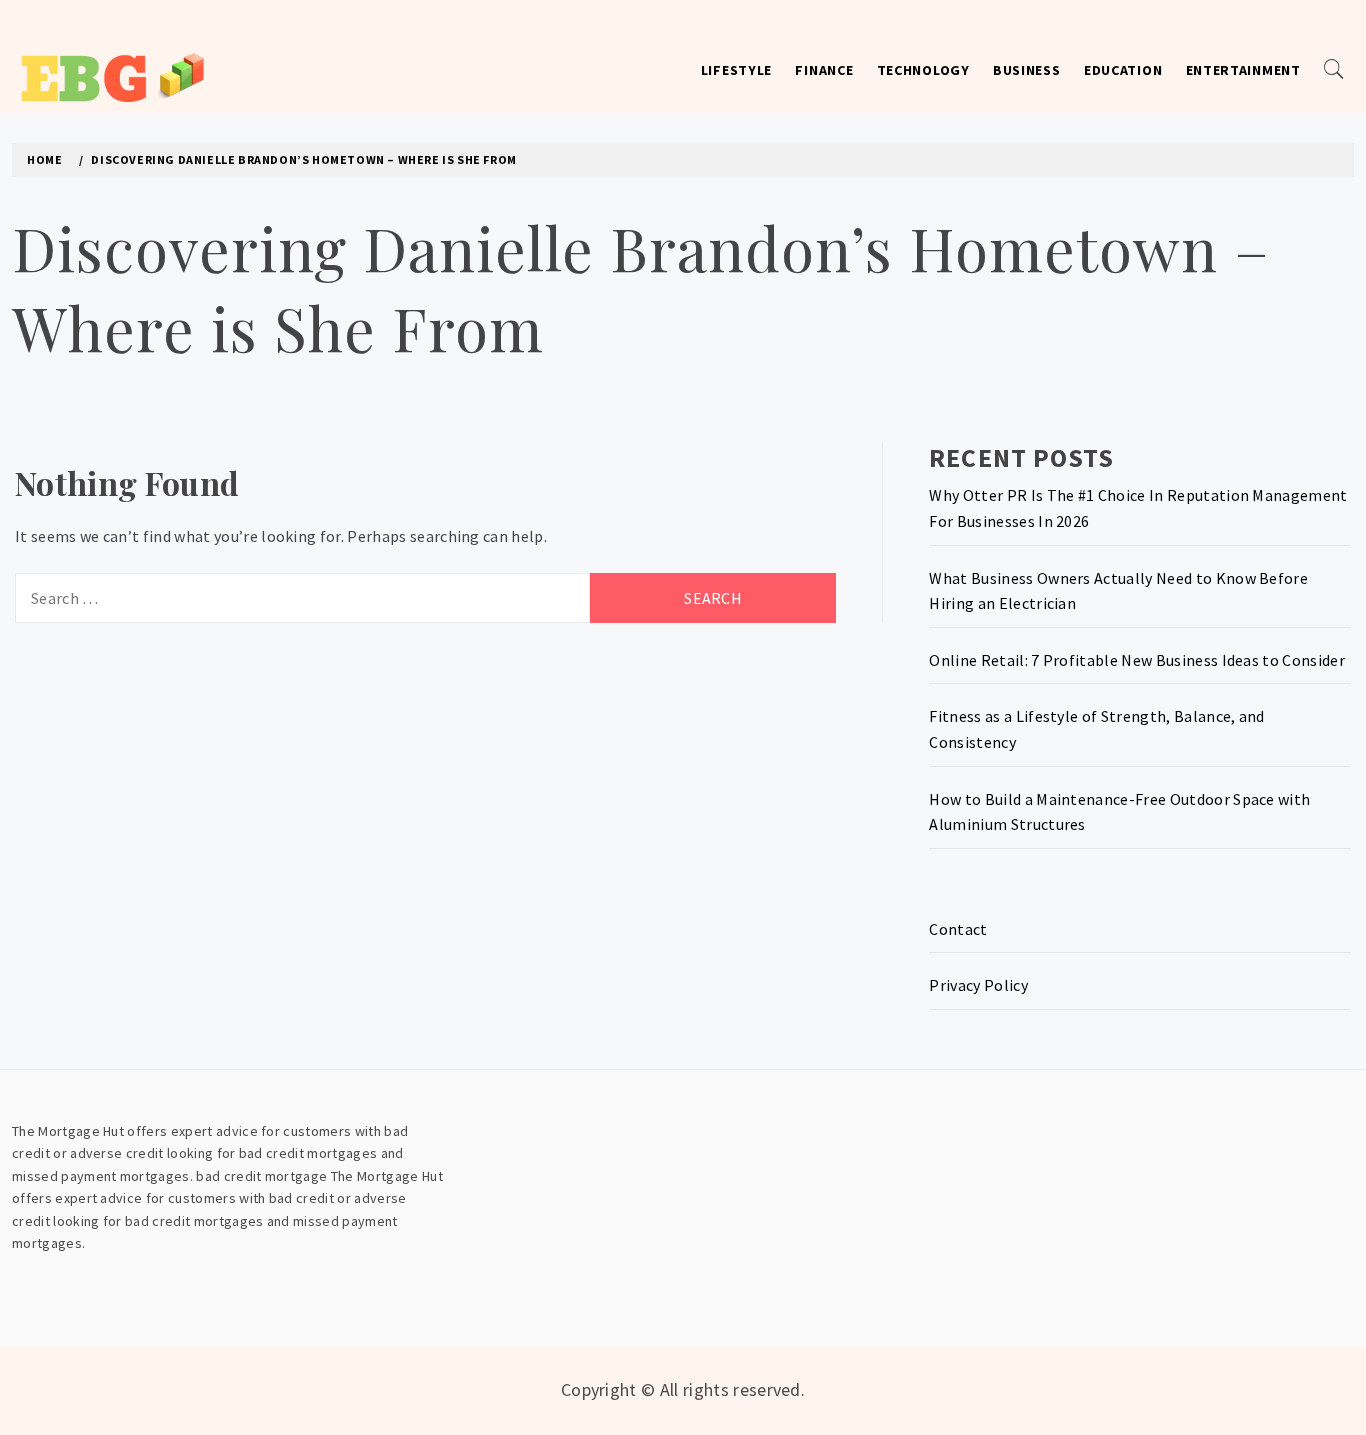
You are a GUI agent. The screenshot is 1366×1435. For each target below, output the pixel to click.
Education (1123, 70)
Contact (958, 929)
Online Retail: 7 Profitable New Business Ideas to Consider (1137, 660)
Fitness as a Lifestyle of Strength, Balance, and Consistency (1096, 729)
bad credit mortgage (261, 1176)
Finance (824, 70)
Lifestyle (736, 70)
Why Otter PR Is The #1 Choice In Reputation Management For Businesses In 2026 (1138, 508)
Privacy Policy (978, 985)
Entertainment (1243, 70)
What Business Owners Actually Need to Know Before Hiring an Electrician (1118, 591)
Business (1027, 70)
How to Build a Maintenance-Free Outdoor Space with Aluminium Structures (1119, 812)
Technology (923, 70)
